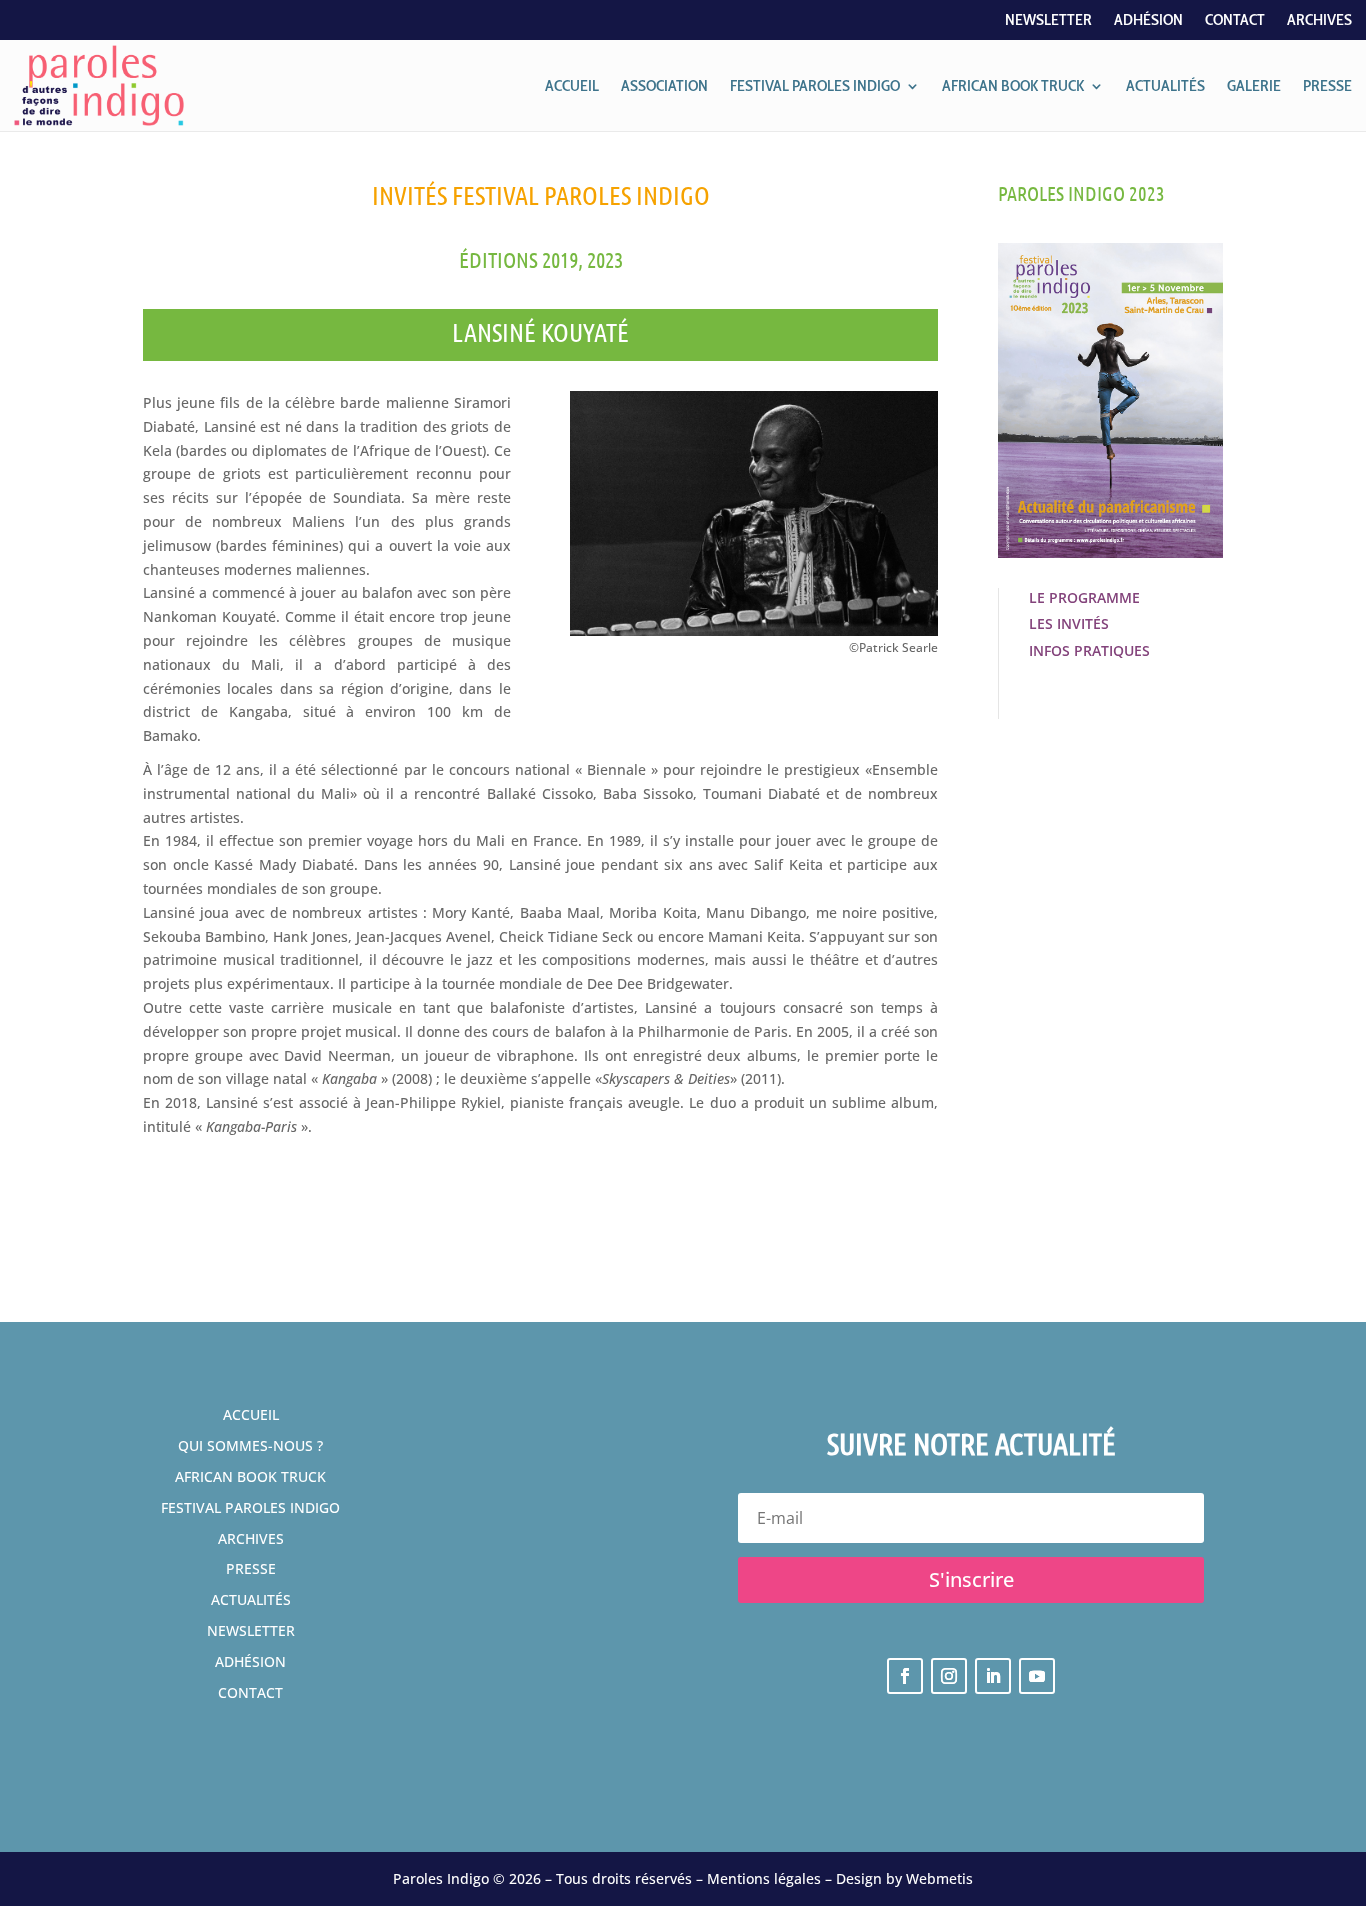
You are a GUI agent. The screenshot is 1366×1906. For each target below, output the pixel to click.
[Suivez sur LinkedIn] (993, 1676)
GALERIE (1254, 85)
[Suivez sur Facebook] (905, 1676)
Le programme (1084, 597)
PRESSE (1327, 85)
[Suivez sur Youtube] (1037, 1676)
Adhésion (1148, 21)
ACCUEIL (572, 85)
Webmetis (939, 1878)
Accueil (251, 1414)
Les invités (1069, 623)
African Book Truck (250, 1476)
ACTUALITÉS (1165, 85)
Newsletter (1048, 21)
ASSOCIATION (664, 85)
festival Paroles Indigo (250, 1507)
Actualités (251, 1599)
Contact (1235, 21)
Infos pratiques (1089, 650)
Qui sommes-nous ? (250, 1445)
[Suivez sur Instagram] (949, 1676)
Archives (1319, 21)
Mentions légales (764, 1878)
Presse (251, 1568)
